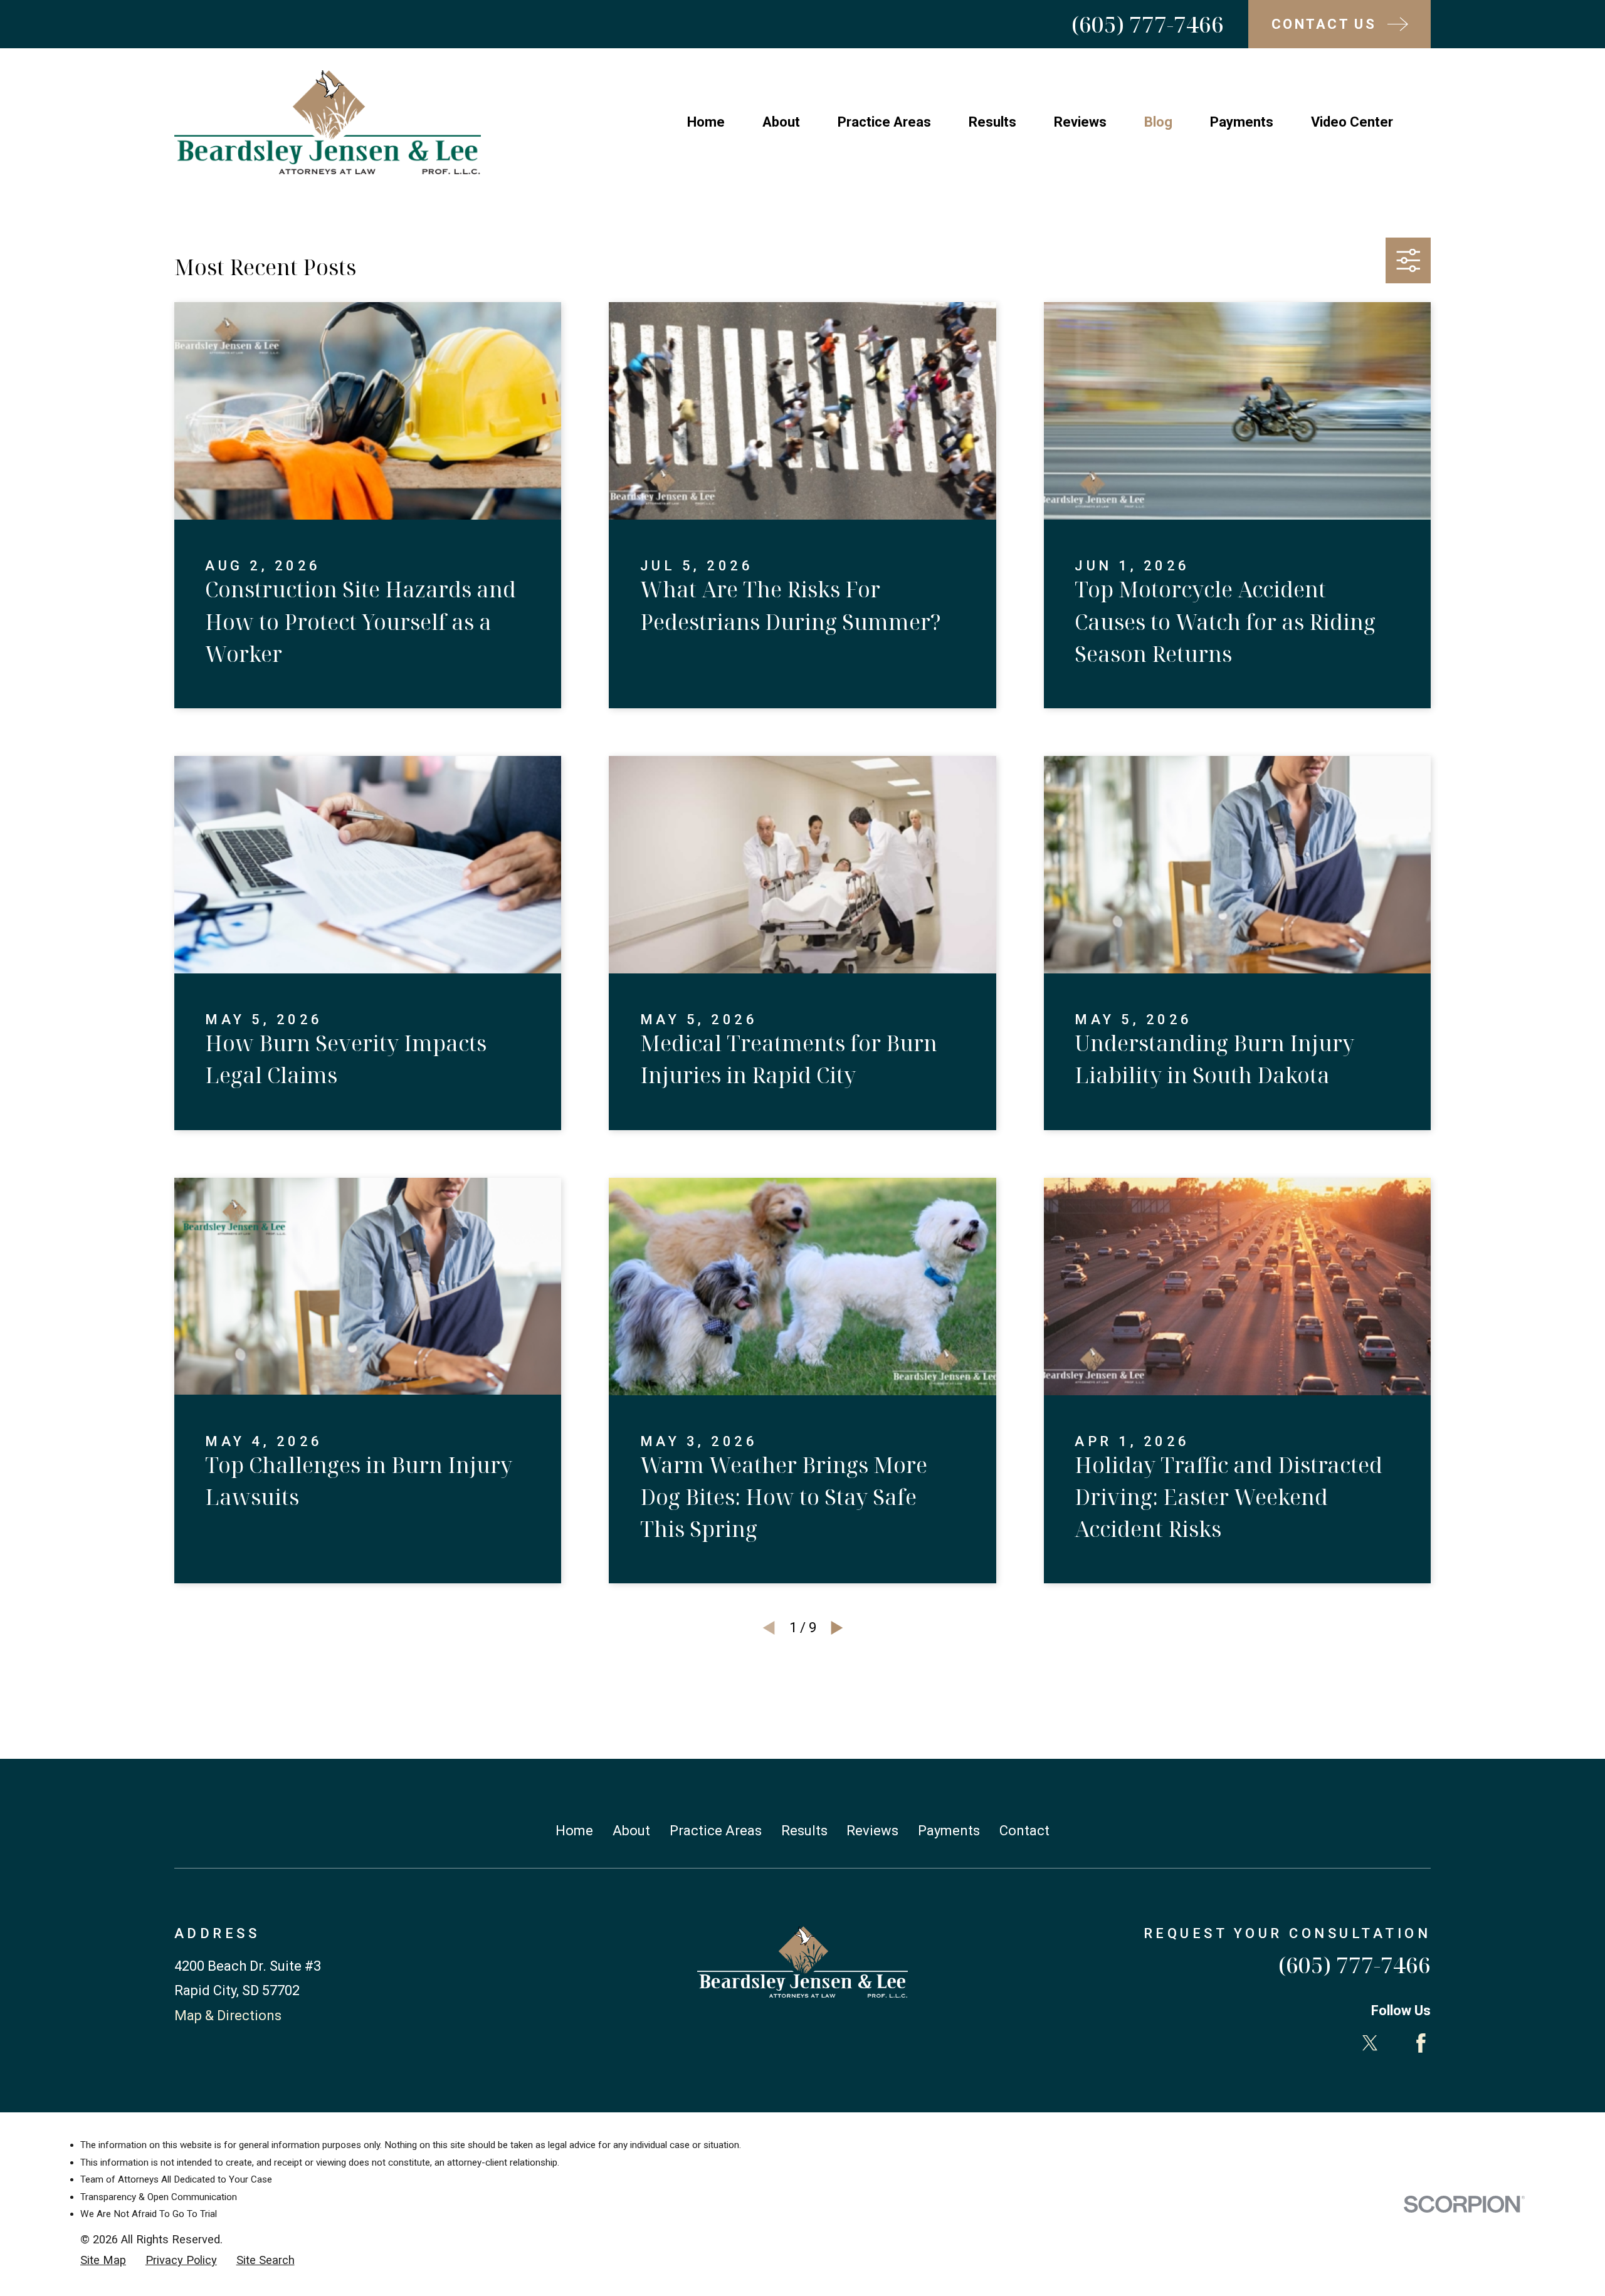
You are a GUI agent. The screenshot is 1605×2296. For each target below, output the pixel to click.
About (631, 1831)
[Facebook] (1421, 2043)
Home (574, 1831)
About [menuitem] (781, 122)
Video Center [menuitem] (1352, 122)
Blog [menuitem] (1158, 122)
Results (804, 1831)
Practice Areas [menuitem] (884, 122)
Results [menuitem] (992, 122)
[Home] (328, 122)
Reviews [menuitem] (1080, 122)
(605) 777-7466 (1148, 24)
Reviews (872, 1831)
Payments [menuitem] (1242, 122)
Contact (1024, 1831)
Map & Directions (228, 2016)
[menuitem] (103, 2261)
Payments (949, 1831)
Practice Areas (716, 1831)
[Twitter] (1370, 2043)
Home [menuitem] (706, 122)
